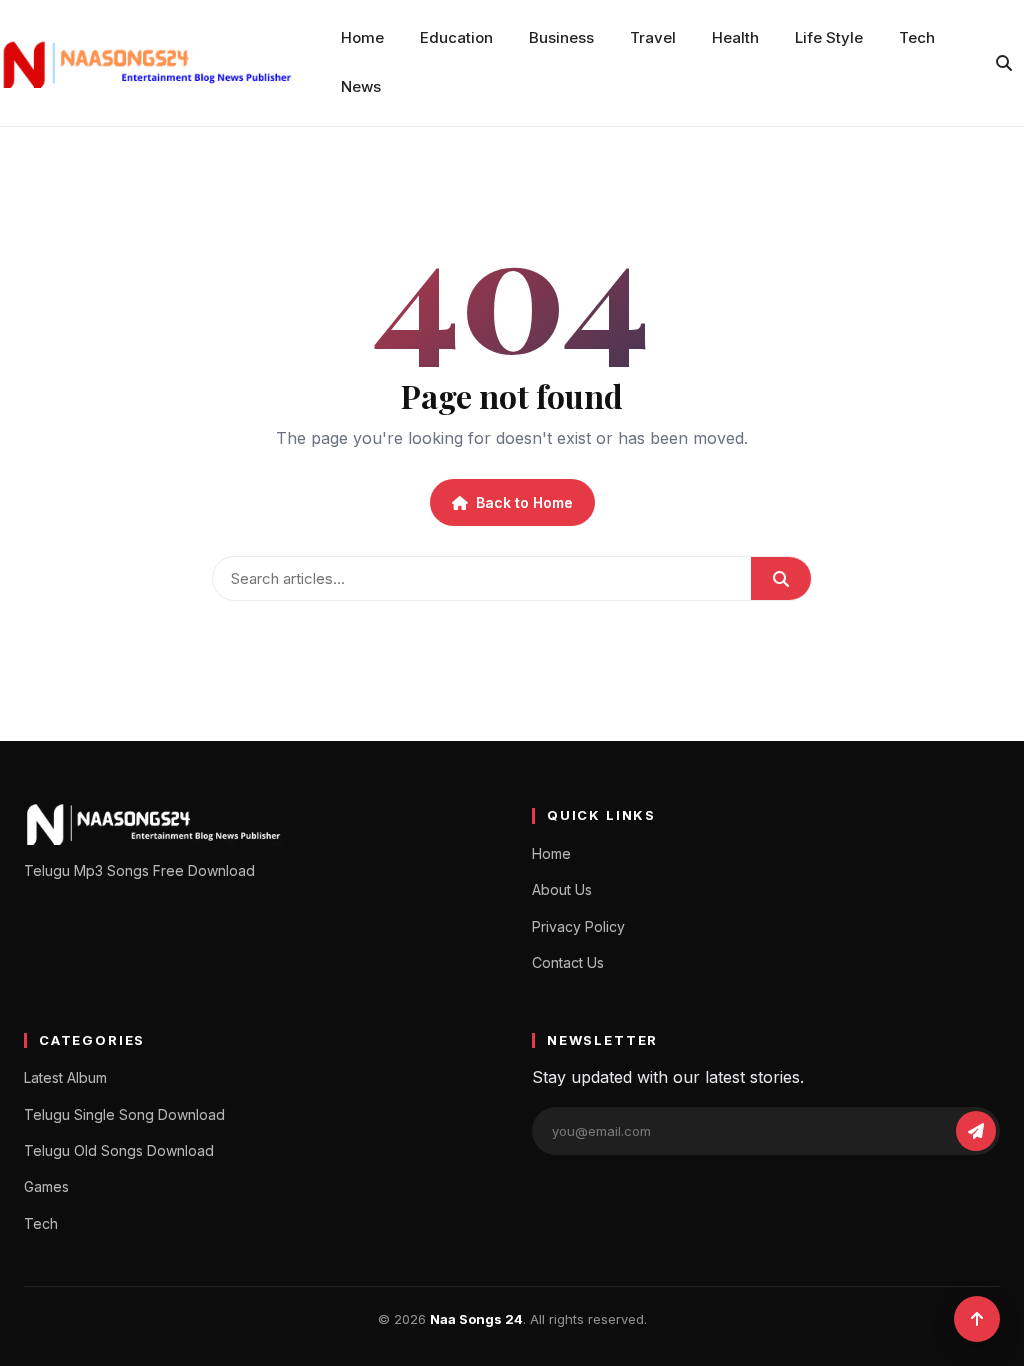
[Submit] (781, 578)
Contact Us (568, 962)
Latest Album (65, 1077)
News (361, 86)
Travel (653, 37)
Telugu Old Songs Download (119, 1150)
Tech (917, 37)
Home (362, 37)
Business (561, 37)
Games (46, 1186)
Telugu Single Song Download (124, 1114)
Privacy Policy (578, 926)
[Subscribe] (976, 1131)
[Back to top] (977, 1319)
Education (456, 37)
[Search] (1004, 63)
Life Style (829, 37)
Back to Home (524, 502)
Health (735, 37)
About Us (562, 889)
